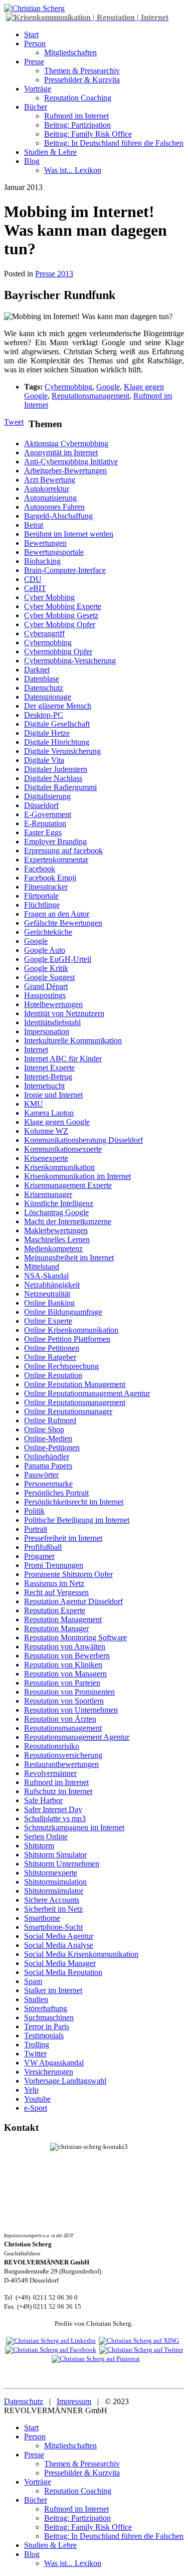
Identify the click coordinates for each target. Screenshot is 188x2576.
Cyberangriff (44, 633)
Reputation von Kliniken (63, 1665)
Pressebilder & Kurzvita (82, 80)
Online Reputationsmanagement (75, 1402)
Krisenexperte (46, 1158)
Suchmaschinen (49, 2017)
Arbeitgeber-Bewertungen (65, 471)
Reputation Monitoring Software (75, 1638)
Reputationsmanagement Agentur (77, 1737)
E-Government (48, 814)
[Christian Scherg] (34, 8)
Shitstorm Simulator (55, 1855)
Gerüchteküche (48, 932)
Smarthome (42, 1918)
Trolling (37, 2045)
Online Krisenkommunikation (71, 1330)
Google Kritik (46, 968)
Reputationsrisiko (52, 1746)
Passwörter (41, 1475)
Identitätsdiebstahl (52, 1022)
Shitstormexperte (51, 1873)
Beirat (34, 525)
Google (108, 387)
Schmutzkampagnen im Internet (74, 1827)
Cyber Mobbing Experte (63, 606)
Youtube (37, 2099)
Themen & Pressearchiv (82, 71)
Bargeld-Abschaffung (58, 516)
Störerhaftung (46, 2008)
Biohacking (42, 561)
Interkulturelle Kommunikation (73, 1041)
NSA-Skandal (46, 1276)
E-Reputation (45, 823)
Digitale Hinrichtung (57, 742)
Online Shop (44, 1429)
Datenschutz (44, 688)
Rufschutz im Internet (58, 1791)
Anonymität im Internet (61, 453)
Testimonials (44, 2036)
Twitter (35, 2054)
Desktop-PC (44, 715)
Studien (36, 1999)
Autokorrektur (47, 489)
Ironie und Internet (53, 1095)
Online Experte (48, 1321)
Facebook (40, 869)
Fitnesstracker (46, 887)
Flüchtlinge (42, 905)
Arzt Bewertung (50, 480)
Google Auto (45, 950)
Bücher (36, 107)
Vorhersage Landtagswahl (65, 2081)
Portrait (36, 1529)
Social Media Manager (60, 1963)
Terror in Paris (47, 2026)
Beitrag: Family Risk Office (88, 134)
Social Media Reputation (63, 1972)
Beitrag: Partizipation (77, 125)
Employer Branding (55, 841)
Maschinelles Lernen (57, 1240)
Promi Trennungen (54, 1565)
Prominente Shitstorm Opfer (68, 1574)
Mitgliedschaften (70, 53)
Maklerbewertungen (56, 1230)
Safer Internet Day (53, 1809)
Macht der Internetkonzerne (68, 1221)
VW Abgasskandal (54, 2063)
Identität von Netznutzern (64, 1013)
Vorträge (38, 89)
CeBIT (35, 588)
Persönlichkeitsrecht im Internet (74, 1502)
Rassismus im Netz (54, 1583)
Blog (32, 161)
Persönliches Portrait (56, 1493)
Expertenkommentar (56, 860)
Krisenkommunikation (59, 1167)
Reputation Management (63, 1619)
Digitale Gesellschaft (57, 724)
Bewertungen (45, 543)
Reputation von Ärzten (60, 1719)
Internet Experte (49, 1068)
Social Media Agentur (59, 1936)
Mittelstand (42, 1267)
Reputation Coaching (78, 98)
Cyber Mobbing (49, 597)
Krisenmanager (48, 1194)
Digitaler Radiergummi (60, 787)
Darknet (37, 670)
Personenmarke (48, 1484)
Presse (34, 62)
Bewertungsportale (54, 552)
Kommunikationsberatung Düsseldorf (83, 1140)
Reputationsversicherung (63, 1755)
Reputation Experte (55, 1610)
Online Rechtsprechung (61, 1366)
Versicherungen (49, 2072)
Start (31, 34)
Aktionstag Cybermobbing (66, 443)
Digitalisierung (47, 796)
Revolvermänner (50, 1773)
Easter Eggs (43, 832)
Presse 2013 (54, 274)
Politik (34, 1511)
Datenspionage (48, 697)
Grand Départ (46, 986)
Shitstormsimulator (54, 1891)
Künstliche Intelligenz (59, 1203)
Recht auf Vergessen (56, 1592)
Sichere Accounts (52, 1900)
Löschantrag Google (56, 1212)
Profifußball (43, 1547)
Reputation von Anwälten (65, 1647)
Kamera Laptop (49, 1113)
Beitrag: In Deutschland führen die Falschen (114, 143)
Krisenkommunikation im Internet (77, 1176)
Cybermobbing (68, 387)
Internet (36, 1050)
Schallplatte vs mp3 (55, 1818)
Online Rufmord (50, 1420)
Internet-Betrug (48, 1077)
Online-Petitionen (52, 1448)
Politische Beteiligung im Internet (77, 1520)
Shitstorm (39, 1846)
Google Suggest (49, 977)
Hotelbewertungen (53, 1004)
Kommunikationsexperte (63, 1149)
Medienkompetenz (53, 1249)
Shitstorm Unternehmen (62, 1864)
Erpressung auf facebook (63, 851)
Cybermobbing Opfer (58, 652)
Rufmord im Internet (76, 116)
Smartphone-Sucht (53, 1927)
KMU (34, 1104)
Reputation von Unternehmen (71, 1710)
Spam (33, 1981)
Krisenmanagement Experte (68, 1185)
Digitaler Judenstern (56, 769)
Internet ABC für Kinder (63, 1059)
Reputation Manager (56, 1628)
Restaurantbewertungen (61, 1764)
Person (35, 43)
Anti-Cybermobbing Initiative (71, 462)
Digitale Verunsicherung (62, 751)
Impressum (74, 2401)
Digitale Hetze (47, 733)
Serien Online (46, 1837)
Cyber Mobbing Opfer (60, 624)
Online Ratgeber (50, 1357)
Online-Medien (48, 1439)
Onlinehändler (47, 1457)
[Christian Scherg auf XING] (139, 2341)
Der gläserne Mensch (58, 706)
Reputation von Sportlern (64, 1701)
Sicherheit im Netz (53, 1909)
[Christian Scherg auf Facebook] (51, 2350)
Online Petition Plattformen (67, 1339)
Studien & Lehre (50, 152)
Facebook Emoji (50, 878)
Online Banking (49, 1303)
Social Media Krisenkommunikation (81, 1954)
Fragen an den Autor (57, 914)
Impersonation (47, 1031)
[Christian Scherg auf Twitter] (141, 2350)
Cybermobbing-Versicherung (70, 661)
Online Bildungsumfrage (63, 1312)
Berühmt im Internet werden (69, 534)
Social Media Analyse (59, 1945)
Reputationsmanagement (90, 396)
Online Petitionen (52, 1348)
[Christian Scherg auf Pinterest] (96, 2359)
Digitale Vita (44, 760)
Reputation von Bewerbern (67, 1656)
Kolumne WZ (46, 1131)
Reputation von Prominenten (69, 1692)
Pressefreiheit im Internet (63, 1538)
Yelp (31, 2090)
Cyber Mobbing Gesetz (61, 615)
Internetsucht (44, 1086)
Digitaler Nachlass (53, 778)
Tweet (14, 422)
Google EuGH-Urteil (58, 959)
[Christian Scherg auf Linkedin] (51, 2341)
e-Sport (36, 2108)
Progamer (39, 1556)
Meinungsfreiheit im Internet (69, 1258)
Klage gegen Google (57, 1122)
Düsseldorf (41, 805)
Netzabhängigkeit (52, 1285)
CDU (33, 579)
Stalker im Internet (53, 1990)
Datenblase (42, 679)
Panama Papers (48, 1466)
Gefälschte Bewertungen (63, 923)
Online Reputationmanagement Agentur (87, 1393)
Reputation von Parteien (62, 1683)
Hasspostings (45, 995)
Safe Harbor (43, 1800)
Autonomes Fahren (54, 507)
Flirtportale (41, 896)
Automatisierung (50, 498)
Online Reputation (53, 1375)
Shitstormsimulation (55, 1882)
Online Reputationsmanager (68, 1411)
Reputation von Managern (65, 1674)
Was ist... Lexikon (73, 170)
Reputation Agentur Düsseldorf (73, 1601)
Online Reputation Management (75, 1384)
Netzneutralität (47, 1294)
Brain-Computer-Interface (65, 570)
